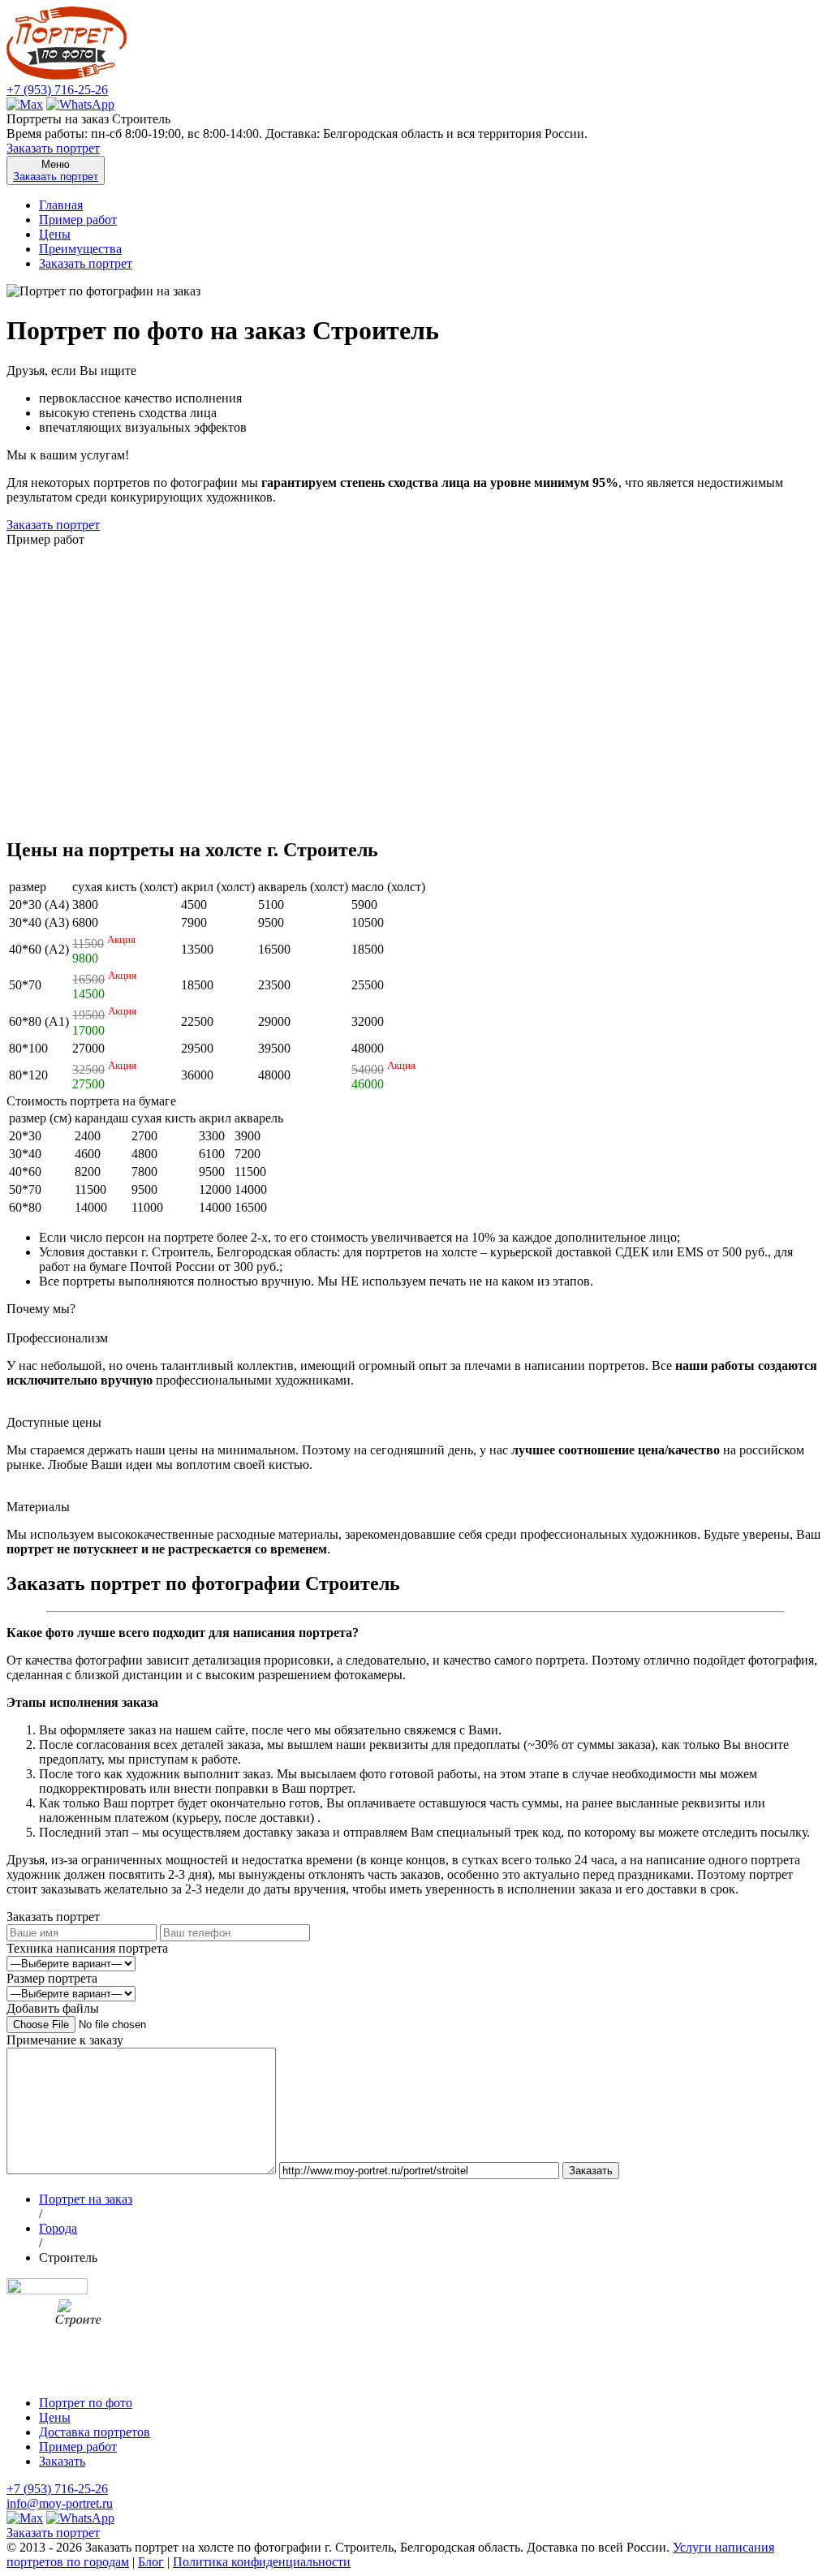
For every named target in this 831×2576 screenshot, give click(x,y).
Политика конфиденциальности (262, 2562)
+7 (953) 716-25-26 (57, 90)
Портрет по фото (86, 2403)
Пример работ (78, 220)
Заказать (62, 2461)
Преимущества (80, 249)
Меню (56, 170)
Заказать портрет (53, 148)
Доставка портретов (95, 2432)
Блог (151, 2562)
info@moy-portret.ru (60, 2503)
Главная (61, 205)
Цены (55, 234)
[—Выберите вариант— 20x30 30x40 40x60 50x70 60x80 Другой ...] (71, 1993)
